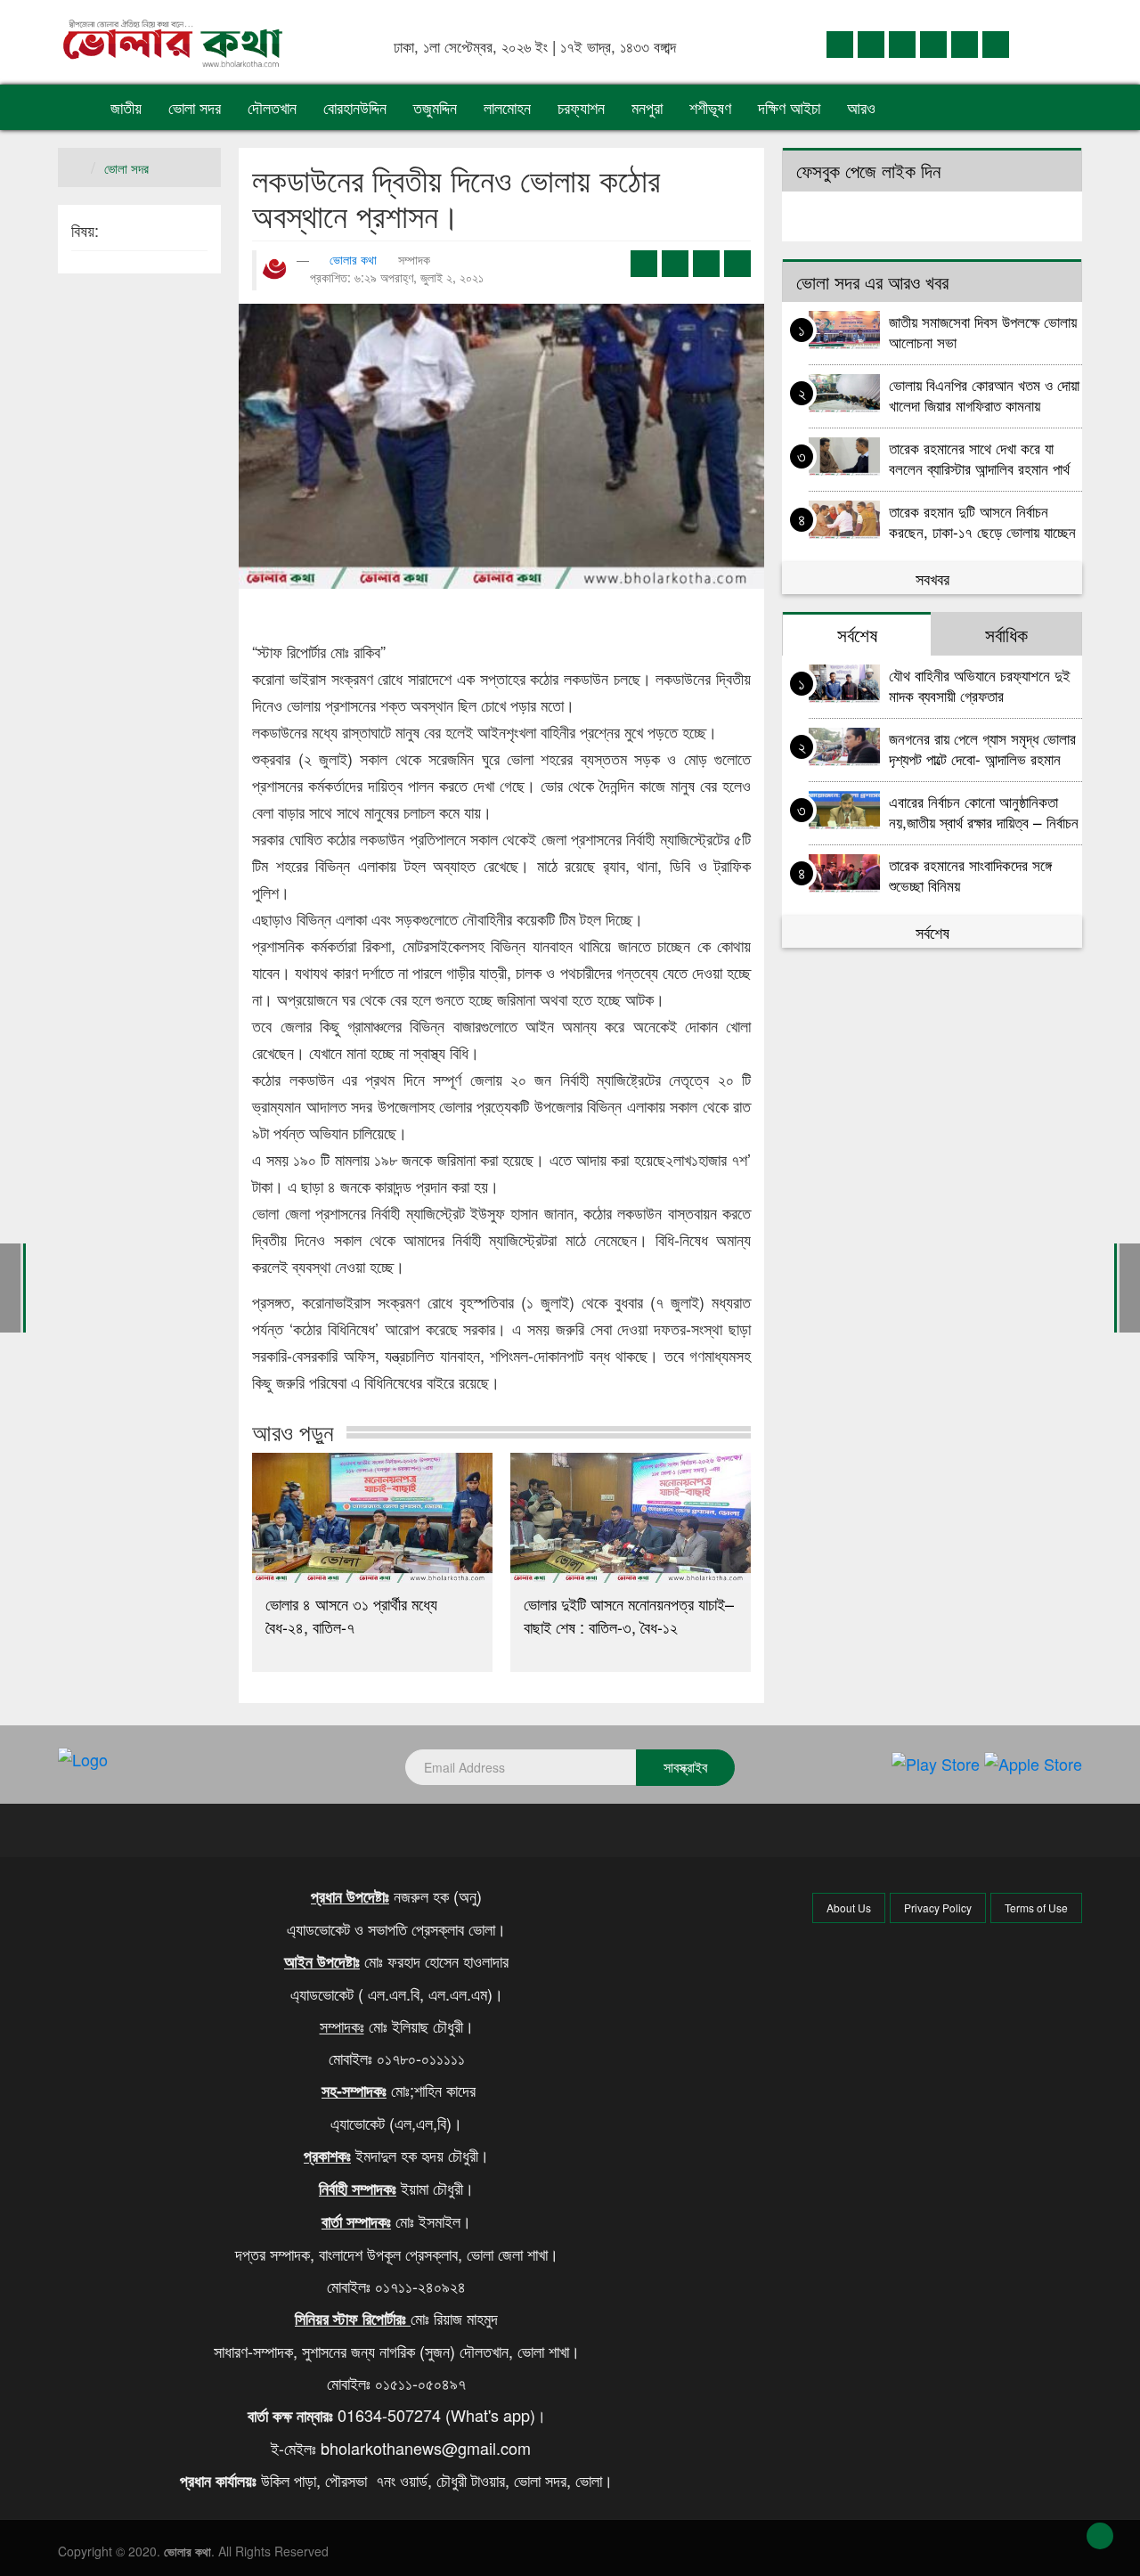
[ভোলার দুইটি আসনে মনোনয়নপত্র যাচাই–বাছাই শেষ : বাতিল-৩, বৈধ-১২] (631, 1518)
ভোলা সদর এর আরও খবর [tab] (872, 281)
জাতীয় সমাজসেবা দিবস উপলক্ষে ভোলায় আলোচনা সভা (983, 331)
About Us (849, 1908)
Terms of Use (1036, 1908)
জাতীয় (126, 107)
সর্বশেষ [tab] (857, 634)
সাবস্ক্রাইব (685, 1767)
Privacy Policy (938, 1908)
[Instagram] (933, 43)
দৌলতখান (272, 107)
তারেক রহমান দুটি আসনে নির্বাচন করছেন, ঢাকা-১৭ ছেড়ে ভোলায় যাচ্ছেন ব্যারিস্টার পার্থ (982, 521)
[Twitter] (871, 43)
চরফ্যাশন (581, 107)
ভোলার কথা (353, 259)
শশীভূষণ (710, 107)
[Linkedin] (902, 43)
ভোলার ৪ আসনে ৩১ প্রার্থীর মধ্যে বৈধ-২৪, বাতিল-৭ (351, 1615)
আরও (863, 107)
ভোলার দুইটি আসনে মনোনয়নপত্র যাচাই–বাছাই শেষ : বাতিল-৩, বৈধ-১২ (629, 1615)
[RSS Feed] (996, 43)
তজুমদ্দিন (435, 107)
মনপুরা (647, 107)
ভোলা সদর (195, 107)
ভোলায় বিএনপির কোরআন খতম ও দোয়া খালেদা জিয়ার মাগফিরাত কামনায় (984, 394)
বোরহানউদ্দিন (355, 107)
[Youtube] (965, 43)
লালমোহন (507, 107)
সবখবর (932, 578)
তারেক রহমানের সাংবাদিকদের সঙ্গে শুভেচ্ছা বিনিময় (970, 874)
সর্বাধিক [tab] (1006, 634)
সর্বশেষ (932, 932)
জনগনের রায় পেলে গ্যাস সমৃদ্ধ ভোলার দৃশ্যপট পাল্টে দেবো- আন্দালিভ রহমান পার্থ (982, 748)
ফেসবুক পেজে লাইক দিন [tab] (868, 170)
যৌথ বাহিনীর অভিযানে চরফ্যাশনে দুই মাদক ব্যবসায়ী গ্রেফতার (980, 685)
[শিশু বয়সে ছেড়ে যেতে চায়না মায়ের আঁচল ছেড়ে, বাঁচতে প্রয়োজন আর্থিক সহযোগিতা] (1130, 1286)
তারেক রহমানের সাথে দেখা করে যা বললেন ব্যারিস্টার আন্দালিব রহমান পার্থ (979, 457)
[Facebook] (840, 43)
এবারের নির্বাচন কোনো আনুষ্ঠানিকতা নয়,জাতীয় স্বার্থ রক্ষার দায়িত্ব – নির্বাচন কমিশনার (984, 811)
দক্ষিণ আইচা (789, 107)
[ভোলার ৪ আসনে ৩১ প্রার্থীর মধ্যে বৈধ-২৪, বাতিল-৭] (372, 1518)
